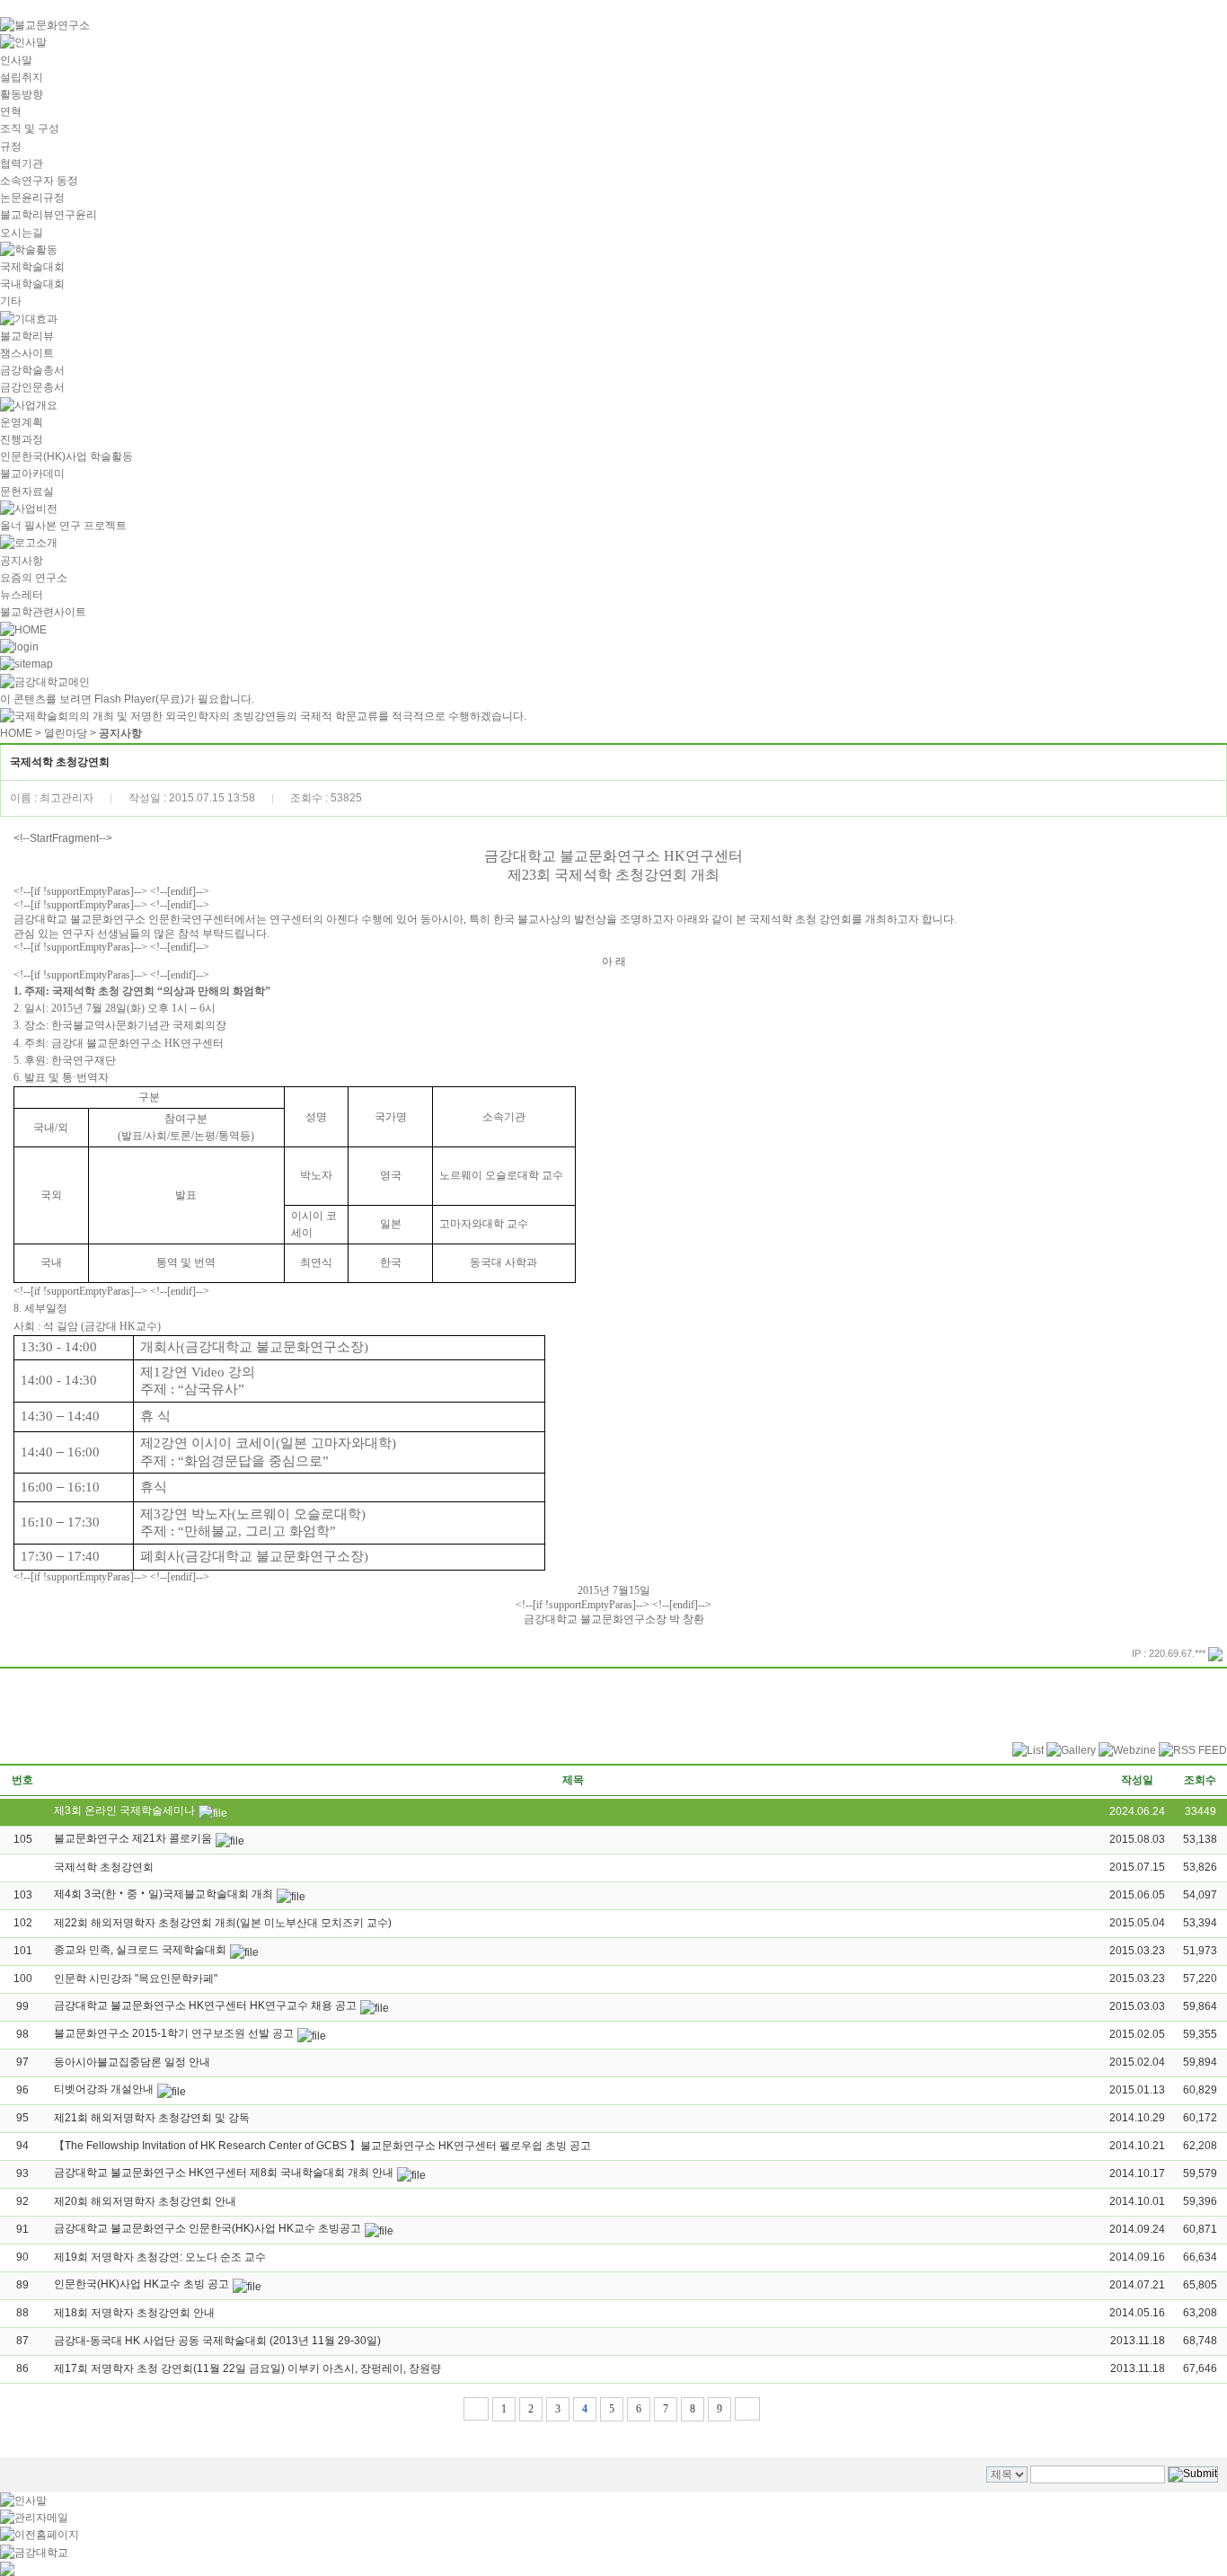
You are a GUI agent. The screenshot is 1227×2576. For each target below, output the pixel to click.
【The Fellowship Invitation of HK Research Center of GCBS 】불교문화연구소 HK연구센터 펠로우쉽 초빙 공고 (322, 2146)
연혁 (11, 111)
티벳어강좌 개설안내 (104, 2089)
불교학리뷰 (27, 336)
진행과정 (22, 439)
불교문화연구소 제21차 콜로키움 (133, 1838)
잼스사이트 (27, 353)
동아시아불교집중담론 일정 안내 (132, 2062)
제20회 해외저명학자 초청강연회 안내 (145, 2201)
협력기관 (22, 164)
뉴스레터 (22, 595)
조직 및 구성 (30, 128)
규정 (11, 146)
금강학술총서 (32, 370)
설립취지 (22, 77)
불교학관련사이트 (43, 612)
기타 (11, 301)
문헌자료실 (27, 491)
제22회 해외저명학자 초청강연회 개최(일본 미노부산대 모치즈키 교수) (223, 1923)
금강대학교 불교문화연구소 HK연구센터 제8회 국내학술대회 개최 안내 (224, 2173)
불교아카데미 (32, 474)
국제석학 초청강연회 (104, 1867)
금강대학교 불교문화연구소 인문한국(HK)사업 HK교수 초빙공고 (207, 2228)
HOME (16, 733)
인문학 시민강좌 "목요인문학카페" (136, 1978)
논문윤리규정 (32, 198)
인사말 (16, 60)
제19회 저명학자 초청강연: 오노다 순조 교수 (160, 2257)
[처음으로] (476, 2409)
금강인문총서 (32, 387)
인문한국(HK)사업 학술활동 (66, 456)
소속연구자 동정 (39, 181)
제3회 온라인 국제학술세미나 (124, 1810)
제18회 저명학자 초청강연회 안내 (134, 2313)
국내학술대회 (32, 284)
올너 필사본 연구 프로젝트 (63, 526)
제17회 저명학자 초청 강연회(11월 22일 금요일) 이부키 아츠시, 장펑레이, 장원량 (247, 2368)
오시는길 (22, 233)
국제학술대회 (32, 267)
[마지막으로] (747, 2409)
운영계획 (22, 422)
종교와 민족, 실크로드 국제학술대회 (140, 1950)
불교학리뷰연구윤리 (49, 215)
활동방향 (22, 94)
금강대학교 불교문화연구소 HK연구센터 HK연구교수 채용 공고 (205, 2005)
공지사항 (22, 561)
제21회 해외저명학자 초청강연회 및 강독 (152, 2118)
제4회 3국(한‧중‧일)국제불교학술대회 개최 (163, 1894)
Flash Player (125, 699)
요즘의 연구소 (34, 578)
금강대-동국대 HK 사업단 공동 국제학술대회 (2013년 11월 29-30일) (217, 2341)
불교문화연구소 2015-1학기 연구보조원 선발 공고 (174, 2033)
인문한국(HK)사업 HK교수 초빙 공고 (141, 2284)
